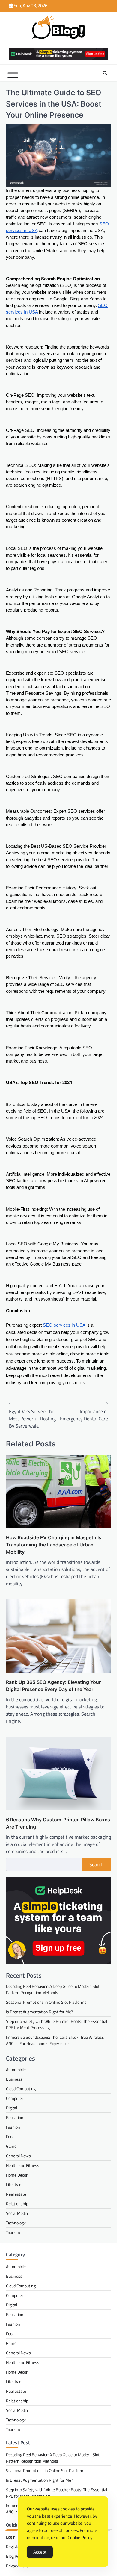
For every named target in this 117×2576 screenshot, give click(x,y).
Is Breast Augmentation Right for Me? (39, 2012)
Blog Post (14, 2556)
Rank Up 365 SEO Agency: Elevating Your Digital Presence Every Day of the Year (53, 1686)
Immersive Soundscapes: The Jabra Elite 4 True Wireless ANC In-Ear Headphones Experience (55, 2040)
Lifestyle (14, 2184)
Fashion (13, 2127)
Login (11, 2537)
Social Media (17, 2213)
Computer (15, 2098)
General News (18, 2156)
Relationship (17, 2204)
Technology (16, 2223)
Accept (40, 2552)
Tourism (13, 2232)
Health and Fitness (23, 2165)
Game (11, 2146)
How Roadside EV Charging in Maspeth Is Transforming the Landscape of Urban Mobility (54, 1545)
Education (15, 2117)
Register (13, 2547)
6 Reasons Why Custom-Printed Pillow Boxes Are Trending (58, 1823)
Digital (12, 2108)
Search (96, 1864)
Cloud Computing (21, 2089)
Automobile (16, 2069)
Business (14, 2079)
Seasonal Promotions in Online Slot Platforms (46, 2002)
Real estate (16, 2194)
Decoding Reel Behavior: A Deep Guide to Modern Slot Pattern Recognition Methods (53, 1989)
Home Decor (17, 2175)
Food (10, 2137)
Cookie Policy (80, 2538)
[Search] (105, 73)
